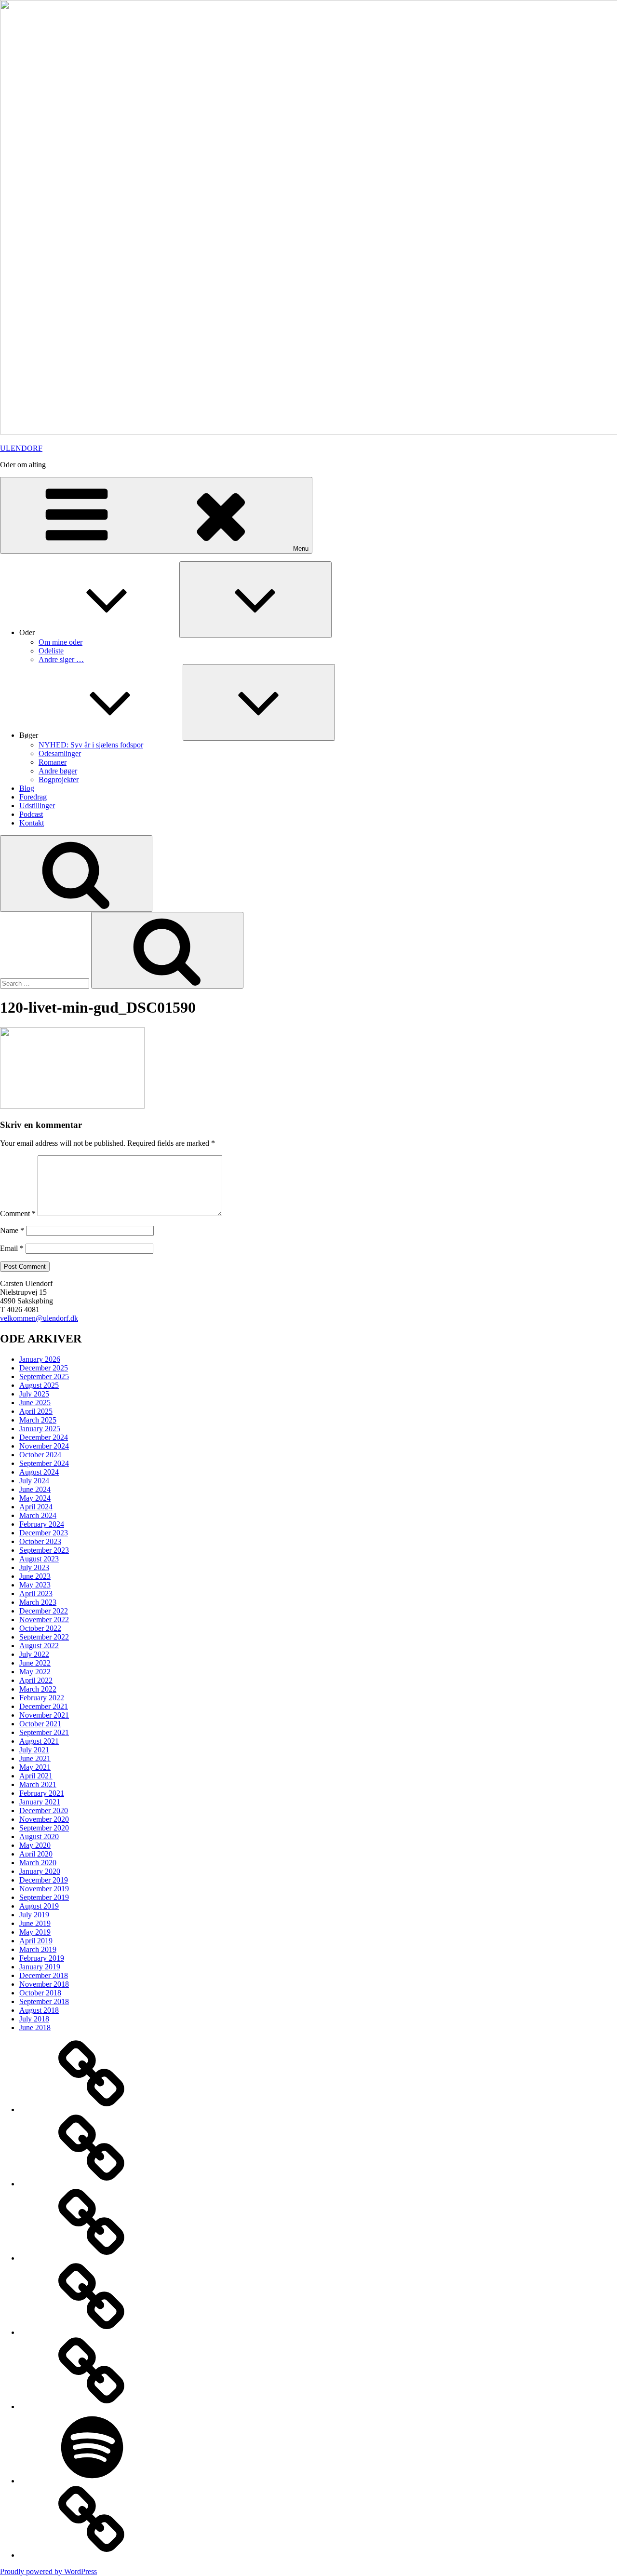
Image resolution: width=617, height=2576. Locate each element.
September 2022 (44, 1637)
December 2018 (44, 1975)
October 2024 (40, 1455)
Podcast (31, 814)
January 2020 (40, 1871)
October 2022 (40, 1628)
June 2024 (35, 1489)
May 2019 (35, 1932)
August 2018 (39, 2010)
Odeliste (51, 651)
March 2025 (38, 1420)
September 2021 (44, 1732)
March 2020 (38, 1863)
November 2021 (44, 1715)
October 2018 (40, 1993)
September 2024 (44, 1463)
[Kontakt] (92, 2555)
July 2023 (34, 1567)
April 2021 (36, 1776)
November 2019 (44, 1889)
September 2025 (44, 1376)
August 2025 (39, 1385)
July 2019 (34, 1915)
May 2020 (35, 1845)
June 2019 (35, 1923)
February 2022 (42, 1698)
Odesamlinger (60, 753)
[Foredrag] (92, 2332)
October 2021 (40, 1724)
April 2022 (36, 1680)
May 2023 (35, 1585)
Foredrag (33, 797)
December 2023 (44, 1533)
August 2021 (39, 1741)
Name (12, 1230)
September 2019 (44, 1897)
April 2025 (36, 1411)
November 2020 (44, 1819)
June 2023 (35, 1576)
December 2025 (44, 1368)
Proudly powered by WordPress (48, 2571)
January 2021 (40, 1802)
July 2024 (34, 1481)
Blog (27, 788)
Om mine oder (60, 642)
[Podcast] (92, 2481)
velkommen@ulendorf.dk (39, 1318)
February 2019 (42, 1958)
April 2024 (36, 1507)
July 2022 (34, 1654)
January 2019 (40, 1967)
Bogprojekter (59, 780)
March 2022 (38, 1689)
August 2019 (39, 1906)
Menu (301, 549)
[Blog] (92, 2258)
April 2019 (36, 1941)
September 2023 (44, 1550)
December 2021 (44, 1706)
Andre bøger (58, 771)
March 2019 (38, 1949)
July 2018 (34, 2019)
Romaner (53, 762)
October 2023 (40, 1541)
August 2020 (39, 1837)
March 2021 (38, 1784)
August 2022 (39, 1646)
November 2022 (44, 1620)
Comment (18, 1213)
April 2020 (36, 1854)
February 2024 (42, 1524)
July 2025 (34, 1394)
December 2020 (44, 1810)
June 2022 (35, 1663)
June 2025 (35, 1403)
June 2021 (35, 1758)
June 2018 (35, 2027)
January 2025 (40, 1429)
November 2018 (44, 1984)
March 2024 (38, 1515)
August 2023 (39, 1559)
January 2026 (40, 1359)
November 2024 (44, 1446)
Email (12, 1248)
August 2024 (39, 1472)
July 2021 (34, 1750)
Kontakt (32, 823)
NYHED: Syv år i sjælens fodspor (91, 745)
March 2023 (38, 1602)
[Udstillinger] (92, 2407)
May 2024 (35, 1498)
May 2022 (35, 1672)
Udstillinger (37, 806)
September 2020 (44, 1828)
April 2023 (36, 1593)
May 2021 (35, 1767)
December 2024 (44, 1437)
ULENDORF (21, 448)
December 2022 (44, 1611)
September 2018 (44, 2001)
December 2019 (44, 1880)
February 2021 (42, 1793)
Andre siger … (61, 659)
